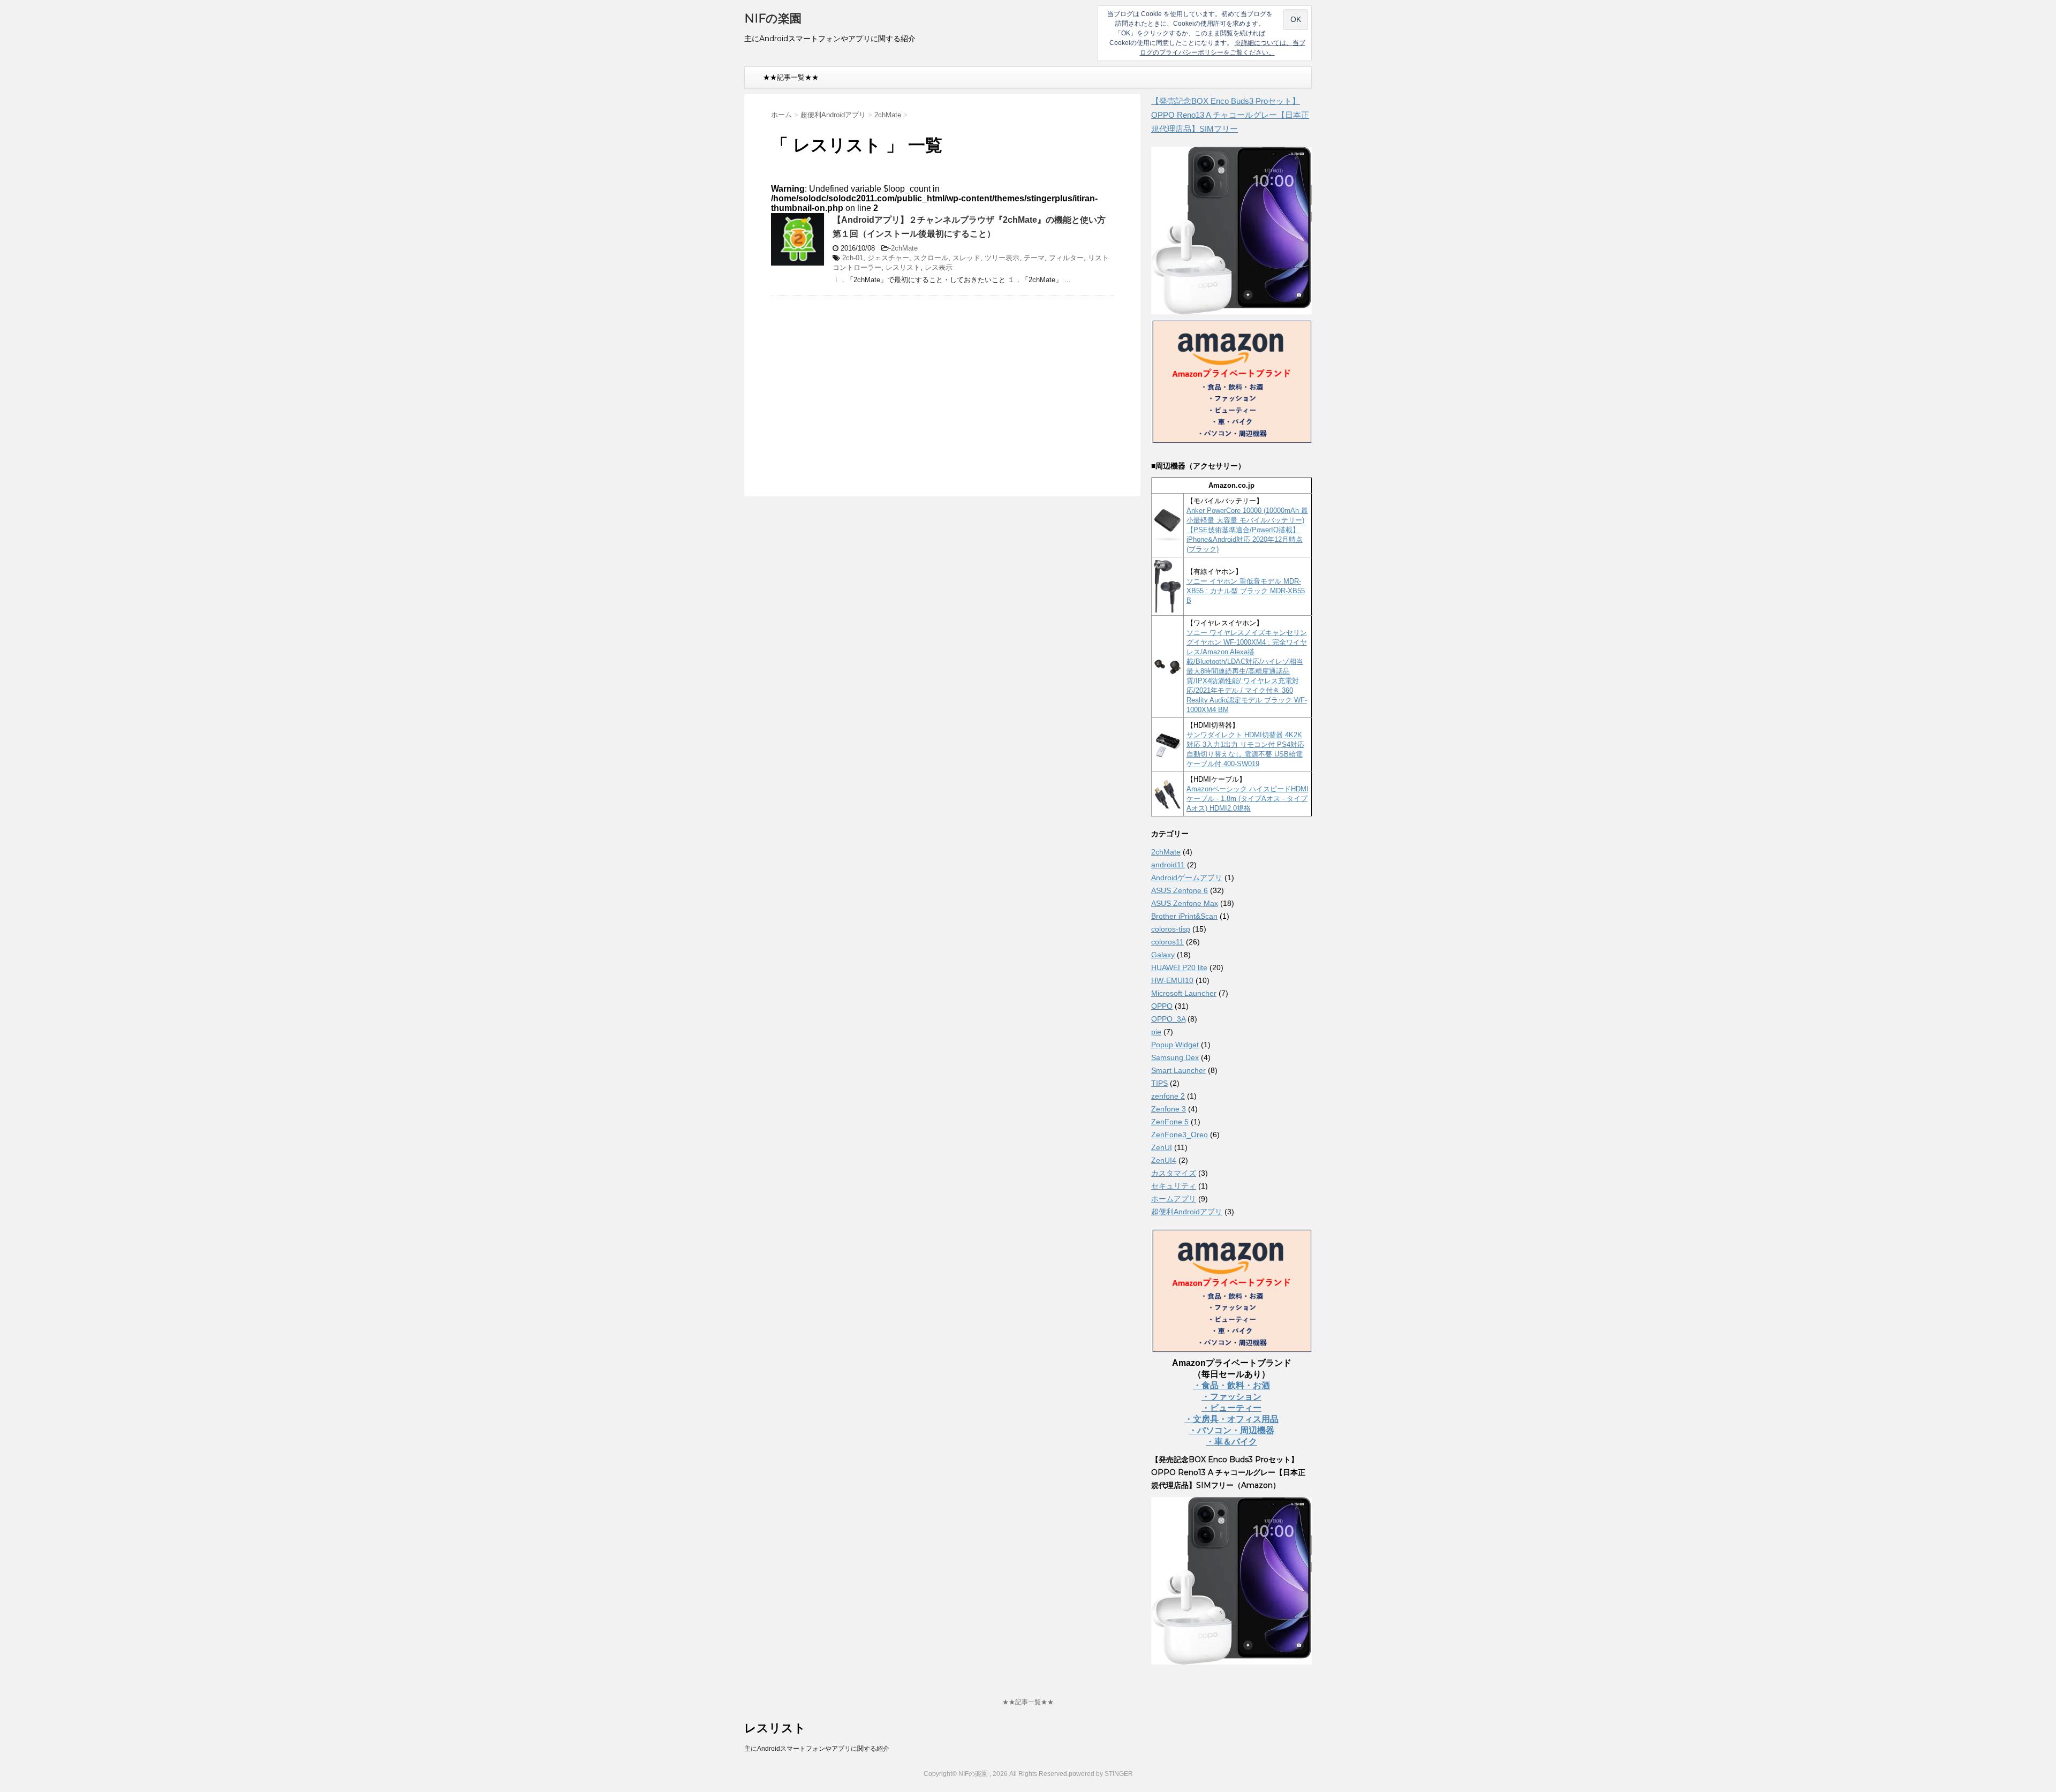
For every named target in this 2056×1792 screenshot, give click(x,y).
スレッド (966, 258)
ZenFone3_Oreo (1180, 1135)
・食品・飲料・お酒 (1231, 1385)
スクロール (931, 258)
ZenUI (1162, 1147)
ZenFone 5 (1170, 1122)
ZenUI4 (1164, 1160)
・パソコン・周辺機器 (1231, 1430)
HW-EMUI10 (1172, 980)
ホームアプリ (1174, 1199)
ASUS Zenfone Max (1185, 903)
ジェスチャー (888, 258)
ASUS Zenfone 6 (1180, 890)
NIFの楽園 (773, 18)
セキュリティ (1174, 1186)
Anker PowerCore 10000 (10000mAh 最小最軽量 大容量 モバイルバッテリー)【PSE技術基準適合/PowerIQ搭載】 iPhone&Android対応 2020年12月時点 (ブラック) (1247, 530)
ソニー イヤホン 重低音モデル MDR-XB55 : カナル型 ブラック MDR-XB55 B (1246, 591)
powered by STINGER (1101, 1774)
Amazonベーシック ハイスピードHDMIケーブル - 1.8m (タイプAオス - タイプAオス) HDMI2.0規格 (1248, 799)
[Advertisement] (861, 382)
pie (1156, 1032)
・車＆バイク (1231, 1442)
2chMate (904, 248)
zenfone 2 (1168, 1096)
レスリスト (903, 267)
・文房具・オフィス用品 (1231, 1419)
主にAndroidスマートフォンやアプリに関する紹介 (817, 1749)
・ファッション (1231, 1397)
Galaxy (1163, 955)
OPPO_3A (1168, 1019)
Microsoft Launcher (1184, 993)
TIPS (1159, 1083)
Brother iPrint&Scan (1184, 916)
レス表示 (939, 267)
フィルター (1066, 258)
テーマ (1034, 258)
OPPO (1162, 1006)
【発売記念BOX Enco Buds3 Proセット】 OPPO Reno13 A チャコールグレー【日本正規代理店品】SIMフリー (1230, 115)
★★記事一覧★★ (791, 77)
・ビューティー (1231, 1408)
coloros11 (1167, 942)
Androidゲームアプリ (1187, 878)
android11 (1168, 865)
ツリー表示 (1002, 258)
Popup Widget (1175, 1045)
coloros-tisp (1171, 929)
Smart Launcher (1178, 1070)
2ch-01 (853, 258)
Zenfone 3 (1169, 1109)
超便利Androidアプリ (1187, 1212)
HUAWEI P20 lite (1179, 967)
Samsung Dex (1175, 1057)
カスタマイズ (1174, 1173)
